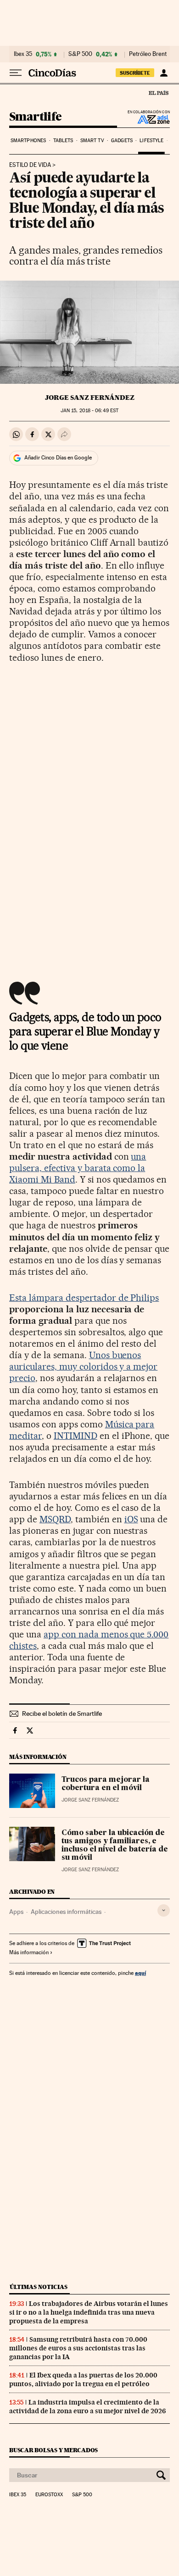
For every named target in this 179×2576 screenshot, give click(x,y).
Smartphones (28, 141)
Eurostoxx (49, 2495)
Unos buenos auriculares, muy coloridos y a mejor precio (83, 1366)
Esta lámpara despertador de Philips (84, 1298)
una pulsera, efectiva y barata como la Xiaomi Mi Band (78, 1168)
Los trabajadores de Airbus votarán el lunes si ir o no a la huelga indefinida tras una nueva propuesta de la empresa (89, 2312)
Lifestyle (151, 141)
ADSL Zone (148, 119)
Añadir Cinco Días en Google (58, 458)
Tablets (63, 141)
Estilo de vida (30, 165)
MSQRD (55, 1519)
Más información (29, 1952)
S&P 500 (80, 54)
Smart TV (92, 141)
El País (158, 93)
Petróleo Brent (148, 54)
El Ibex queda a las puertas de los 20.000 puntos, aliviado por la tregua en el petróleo (83, 2380)
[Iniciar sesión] (164, 73)
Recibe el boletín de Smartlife (62, 1714)
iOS (131, 1519)
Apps (16, 1912)
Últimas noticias (39, 2287)
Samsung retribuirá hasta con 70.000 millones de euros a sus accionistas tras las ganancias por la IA (78, 2348)
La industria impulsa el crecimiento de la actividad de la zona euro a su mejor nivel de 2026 (87, 2407)
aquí (140, 1973)
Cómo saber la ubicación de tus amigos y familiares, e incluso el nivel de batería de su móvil (115, 1846)
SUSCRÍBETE (135, 73)
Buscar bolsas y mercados (53, 2450)
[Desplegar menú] (16, 73)
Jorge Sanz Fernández (90, 398)
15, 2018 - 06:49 (89, 411)
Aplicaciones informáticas (66, 1912)
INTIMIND (76, 1436)
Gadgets (122, 141)
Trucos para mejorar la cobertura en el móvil (106, 1784)
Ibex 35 (23, 54)
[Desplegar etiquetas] (164, 1910)
